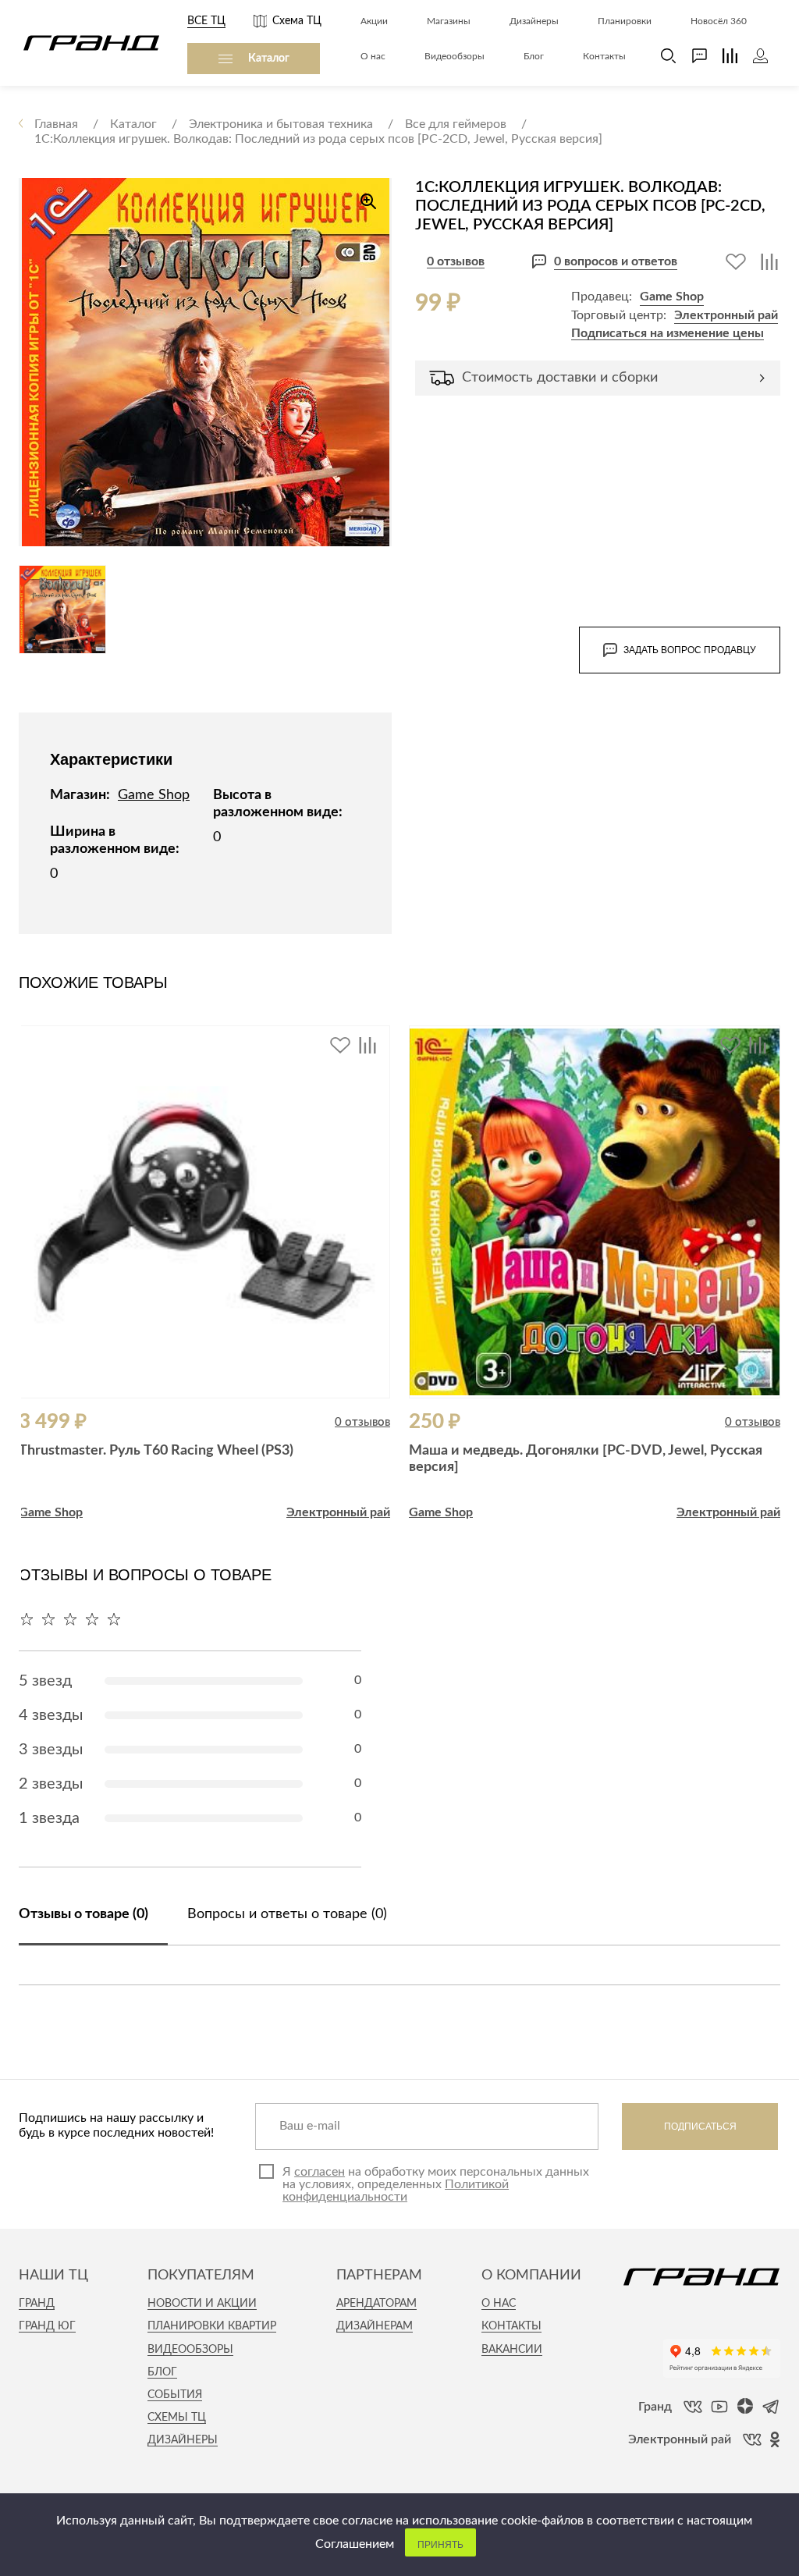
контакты (511, 2326)
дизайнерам (375, 2326)
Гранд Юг (47, 2326)
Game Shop (672, 297)
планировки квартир (212, 2326)
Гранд (37, 2304)
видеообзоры (190, 2350)
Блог (162, 2372)
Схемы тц (177, 2418)
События (175, 2395)
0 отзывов (456, 261)
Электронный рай (726, 315)
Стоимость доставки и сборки (560, 378)
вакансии (512, 2350)
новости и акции (202, 2304)
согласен (320, 2172)
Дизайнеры (183, 2440)
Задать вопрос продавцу (690, 650)
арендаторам (376, 2304)
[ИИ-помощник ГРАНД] (692, 56)
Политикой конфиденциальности (396, 2190)
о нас (499, 2304)
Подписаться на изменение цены (668, 333)
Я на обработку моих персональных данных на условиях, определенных (436, 2184)
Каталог (269, 59)
